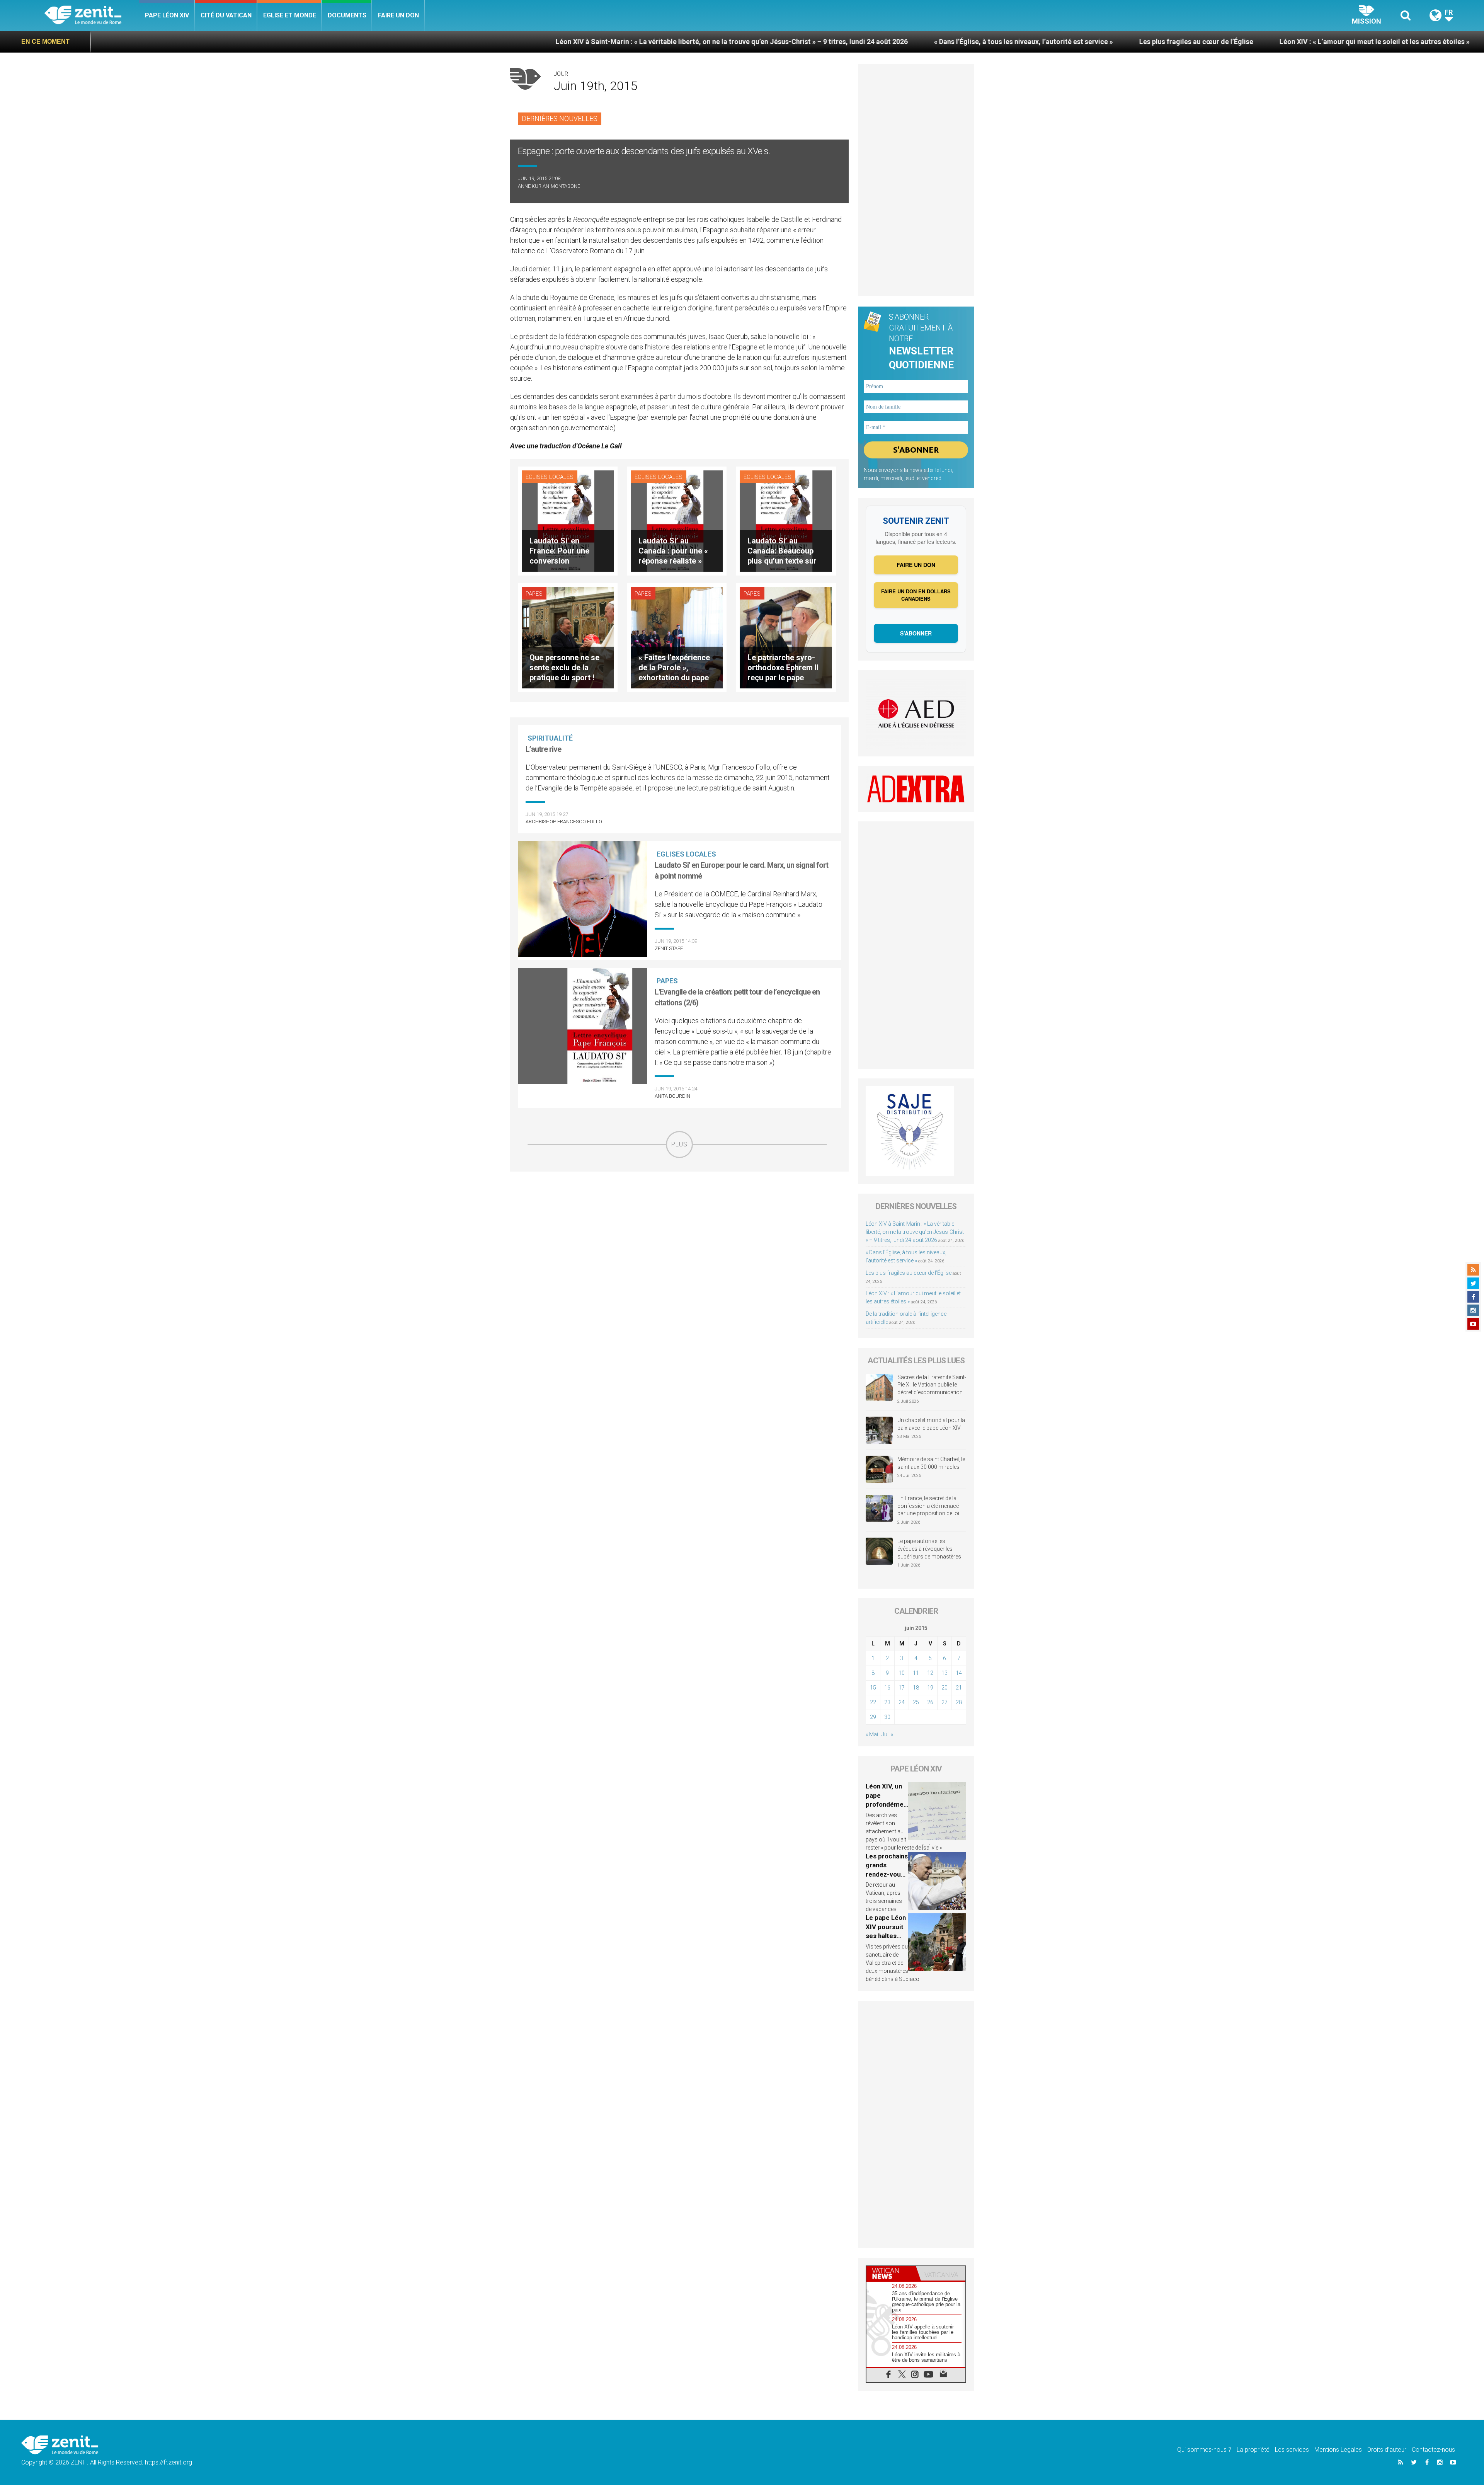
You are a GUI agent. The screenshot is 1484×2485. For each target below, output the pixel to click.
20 (945, 1688)
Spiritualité (550, 738)
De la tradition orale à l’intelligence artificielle (1239, 42)
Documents (347, 15)
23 (887, 1702)
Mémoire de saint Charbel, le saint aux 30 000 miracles (931, 1463)
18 (916, 1688)
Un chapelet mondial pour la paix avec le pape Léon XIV (931, 1424)
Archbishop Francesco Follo (564, 822)
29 (873, 1717)
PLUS (679, 1144)
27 (945, 1702)
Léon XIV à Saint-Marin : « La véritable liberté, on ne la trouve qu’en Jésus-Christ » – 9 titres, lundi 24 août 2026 (401, 42)
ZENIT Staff (669, 948)
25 (916, 1702)
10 (902, 1673)
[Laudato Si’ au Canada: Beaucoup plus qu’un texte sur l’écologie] (786, 520)
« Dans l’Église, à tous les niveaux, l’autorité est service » (693, 42)
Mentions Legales (1338, 2450)
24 (902, 1702)
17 (902, 1688)
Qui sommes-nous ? (1204, 2450)
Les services (1292, 2450)
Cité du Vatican (226, 15)
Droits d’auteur (1387, 2450)
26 (930, 1702)
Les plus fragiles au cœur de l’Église (866, 42)
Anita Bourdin (672, 1096)
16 (887, 1688)
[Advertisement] (679, 1213)
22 (873, 1702)
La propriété (1253, 2450)
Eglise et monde (290, 15)
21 (959, 1688)
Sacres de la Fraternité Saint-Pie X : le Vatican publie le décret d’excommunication (932, 1385)
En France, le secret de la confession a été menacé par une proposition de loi (928, 1506)
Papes (534, 594)
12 (930, 1673)
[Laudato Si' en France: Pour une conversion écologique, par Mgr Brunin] (568, 520)
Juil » (887, 1734)
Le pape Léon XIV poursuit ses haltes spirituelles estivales (886, 1936)
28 (959, 1702)
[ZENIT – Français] (92, 16)
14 (959, 1673)
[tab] (891, 2273)
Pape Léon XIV (167, 15)
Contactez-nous (1433, 2450)
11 (916, 1673)
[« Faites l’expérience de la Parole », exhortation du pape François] (677, 637)
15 (873, 1688)
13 (945, 1673)
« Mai (872, 1734)
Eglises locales (550, 477)
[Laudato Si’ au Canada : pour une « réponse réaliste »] (677, 520)
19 (930, 1688)
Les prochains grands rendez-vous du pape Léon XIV (887, 1874)
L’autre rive (543, 749)
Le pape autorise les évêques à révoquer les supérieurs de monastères (929, 1549)
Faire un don (398, 15)
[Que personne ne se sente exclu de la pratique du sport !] (568, 637)
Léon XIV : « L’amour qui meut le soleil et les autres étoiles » (1044, 42)
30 (887, 1717)
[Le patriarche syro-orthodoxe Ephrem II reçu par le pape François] (786, 637)
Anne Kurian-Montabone (549, 186)
